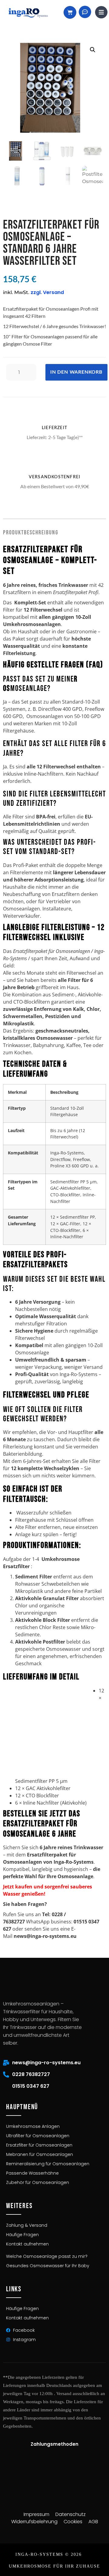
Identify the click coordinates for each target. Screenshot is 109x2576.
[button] (93, 50)
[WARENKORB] (70, 12)
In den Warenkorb (76, 372)
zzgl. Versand (47, 292)
